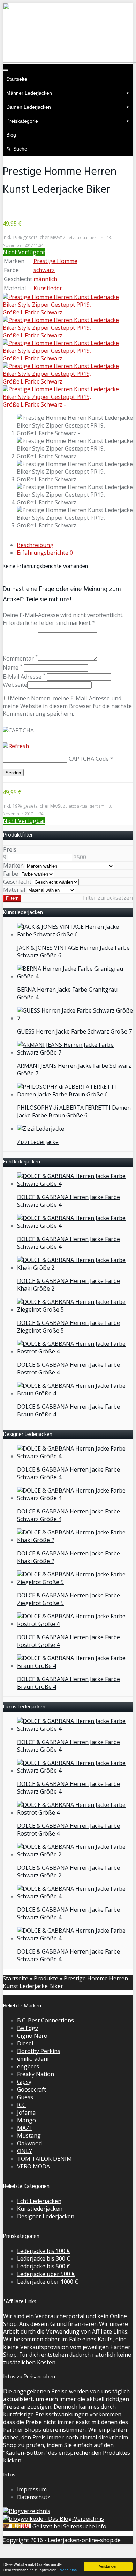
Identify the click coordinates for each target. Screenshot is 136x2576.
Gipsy (24, 2082)
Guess (25, 2097)
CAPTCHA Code (89, 759)
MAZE (25, 2128)
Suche (20, 149)
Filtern (12, 898)
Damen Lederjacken (29, 107)
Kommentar (20, 658)
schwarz (44, 270)
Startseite (17, 79)
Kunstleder (48, 288)
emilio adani (33, 2059)
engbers (28, 2066)
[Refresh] (16, 746)
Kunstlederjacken (40, 2209)
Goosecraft (32, 2089)
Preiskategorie (22, 121)
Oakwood (29, 2143)
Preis (10, 849)
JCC (21, 2105)
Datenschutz (34, 2497)
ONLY (25, 2151)
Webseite (15, 685)
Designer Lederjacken (46, 2216)
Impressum (32, 2489)
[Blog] (27, 2511)
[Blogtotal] (17, 2526)
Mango (27, 2120)
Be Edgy (28, 2028)
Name (13, 667)
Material (14, 890)
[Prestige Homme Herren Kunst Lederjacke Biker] (68, 312)
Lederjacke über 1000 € (48, 2282)
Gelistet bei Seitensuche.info (69, 2526)
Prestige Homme (55, 261)
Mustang (29, 2136)
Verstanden (108, 2566)
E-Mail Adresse (24, 677)
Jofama (26, 2112)
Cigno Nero (32, 2036)
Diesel (25, 2043)
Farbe (11, 874)
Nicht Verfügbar (24, 252)
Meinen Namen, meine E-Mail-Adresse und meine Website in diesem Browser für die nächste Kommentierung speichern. (67, 706)
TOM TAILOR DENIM (44, 2159)
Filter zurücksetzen (108, 898)
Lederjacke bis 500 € (44, 2266)
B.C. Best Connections (46, 2020)
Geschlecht (17, 882)
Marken (13, 866)
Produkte (46, 1978)
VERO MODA (33, 2166)
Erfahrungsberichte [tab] (45, 553)
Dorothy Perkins (39, 2051)
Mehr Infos (68, 2570)
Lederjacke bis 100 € (44, 2251)
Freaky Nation (36, 2074)
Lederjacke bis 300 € (44, 2258)
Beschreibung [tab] (35, 545)
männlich (45, 279)
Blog (11, 135)
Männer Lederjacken (29, 93)
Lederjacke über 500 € (46, 2274)
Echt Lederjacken (39, 2201)
